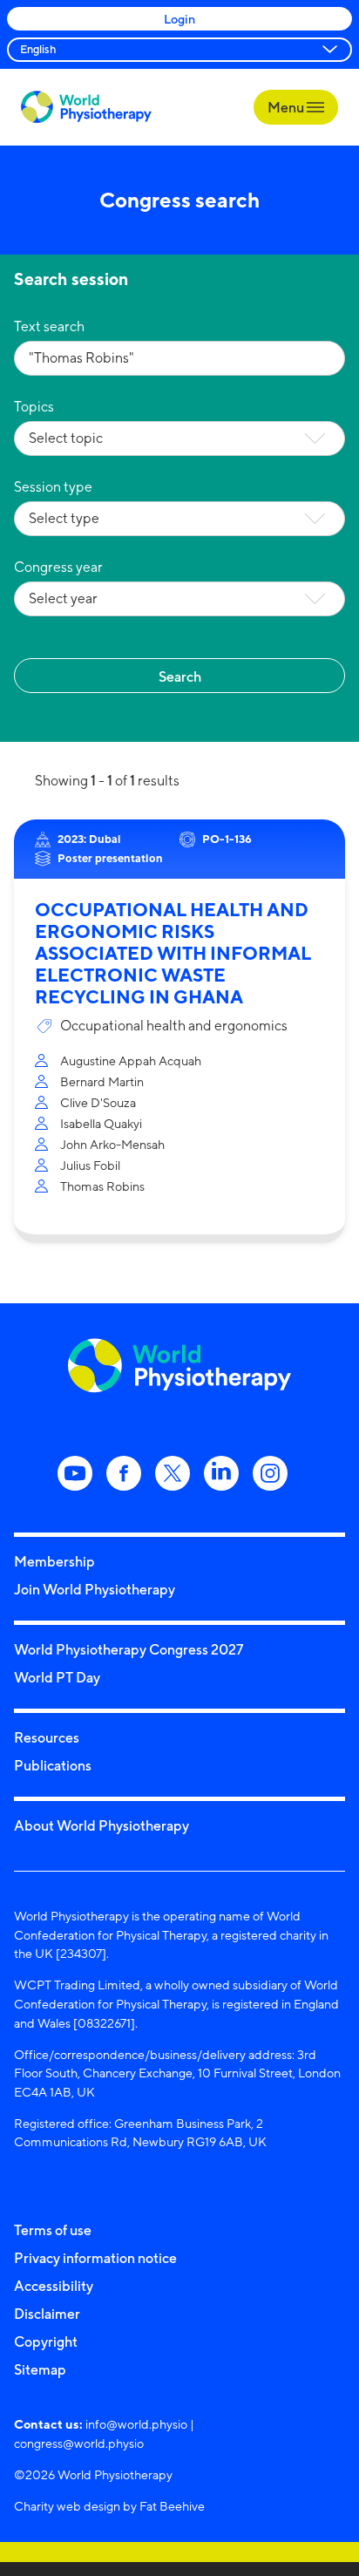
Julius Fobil (90, 1165)
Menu (287, 107)
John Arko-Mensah (112, 1144)
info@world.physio (136, 2424)
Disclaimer (47, 2314)
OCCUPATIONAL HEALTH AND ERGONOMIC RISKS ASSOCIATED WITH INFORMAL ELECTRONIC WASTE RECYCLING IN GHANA (173, 953)
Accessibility (54, 2286)
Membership (54, 1561)
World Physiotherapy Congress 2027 (129, 1649)
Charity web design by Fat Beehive (109, 2506)
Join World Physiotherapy (95, 1589)
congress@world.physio (79, 2443)
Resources (47, 1737)
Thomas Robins (102, 1186)
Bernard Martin (102, 1081)
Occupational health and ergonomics (174, 1026)
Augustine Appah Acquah (131, 1060)
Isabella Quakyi (101, 1123)
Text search (49, 326)
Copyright (46, 2342)
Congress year (58, 567)
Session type (53, 487)
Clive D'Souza (98, 1102)
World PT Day (57, 1677)
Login (179, 19)
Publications (53, 1765)
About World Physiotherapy (102, 1825)
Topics (34, 407)
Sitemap (40, 2369)
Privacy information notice (95, 2258)
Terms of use (53, 2230)
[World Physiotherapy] (86, 107)
